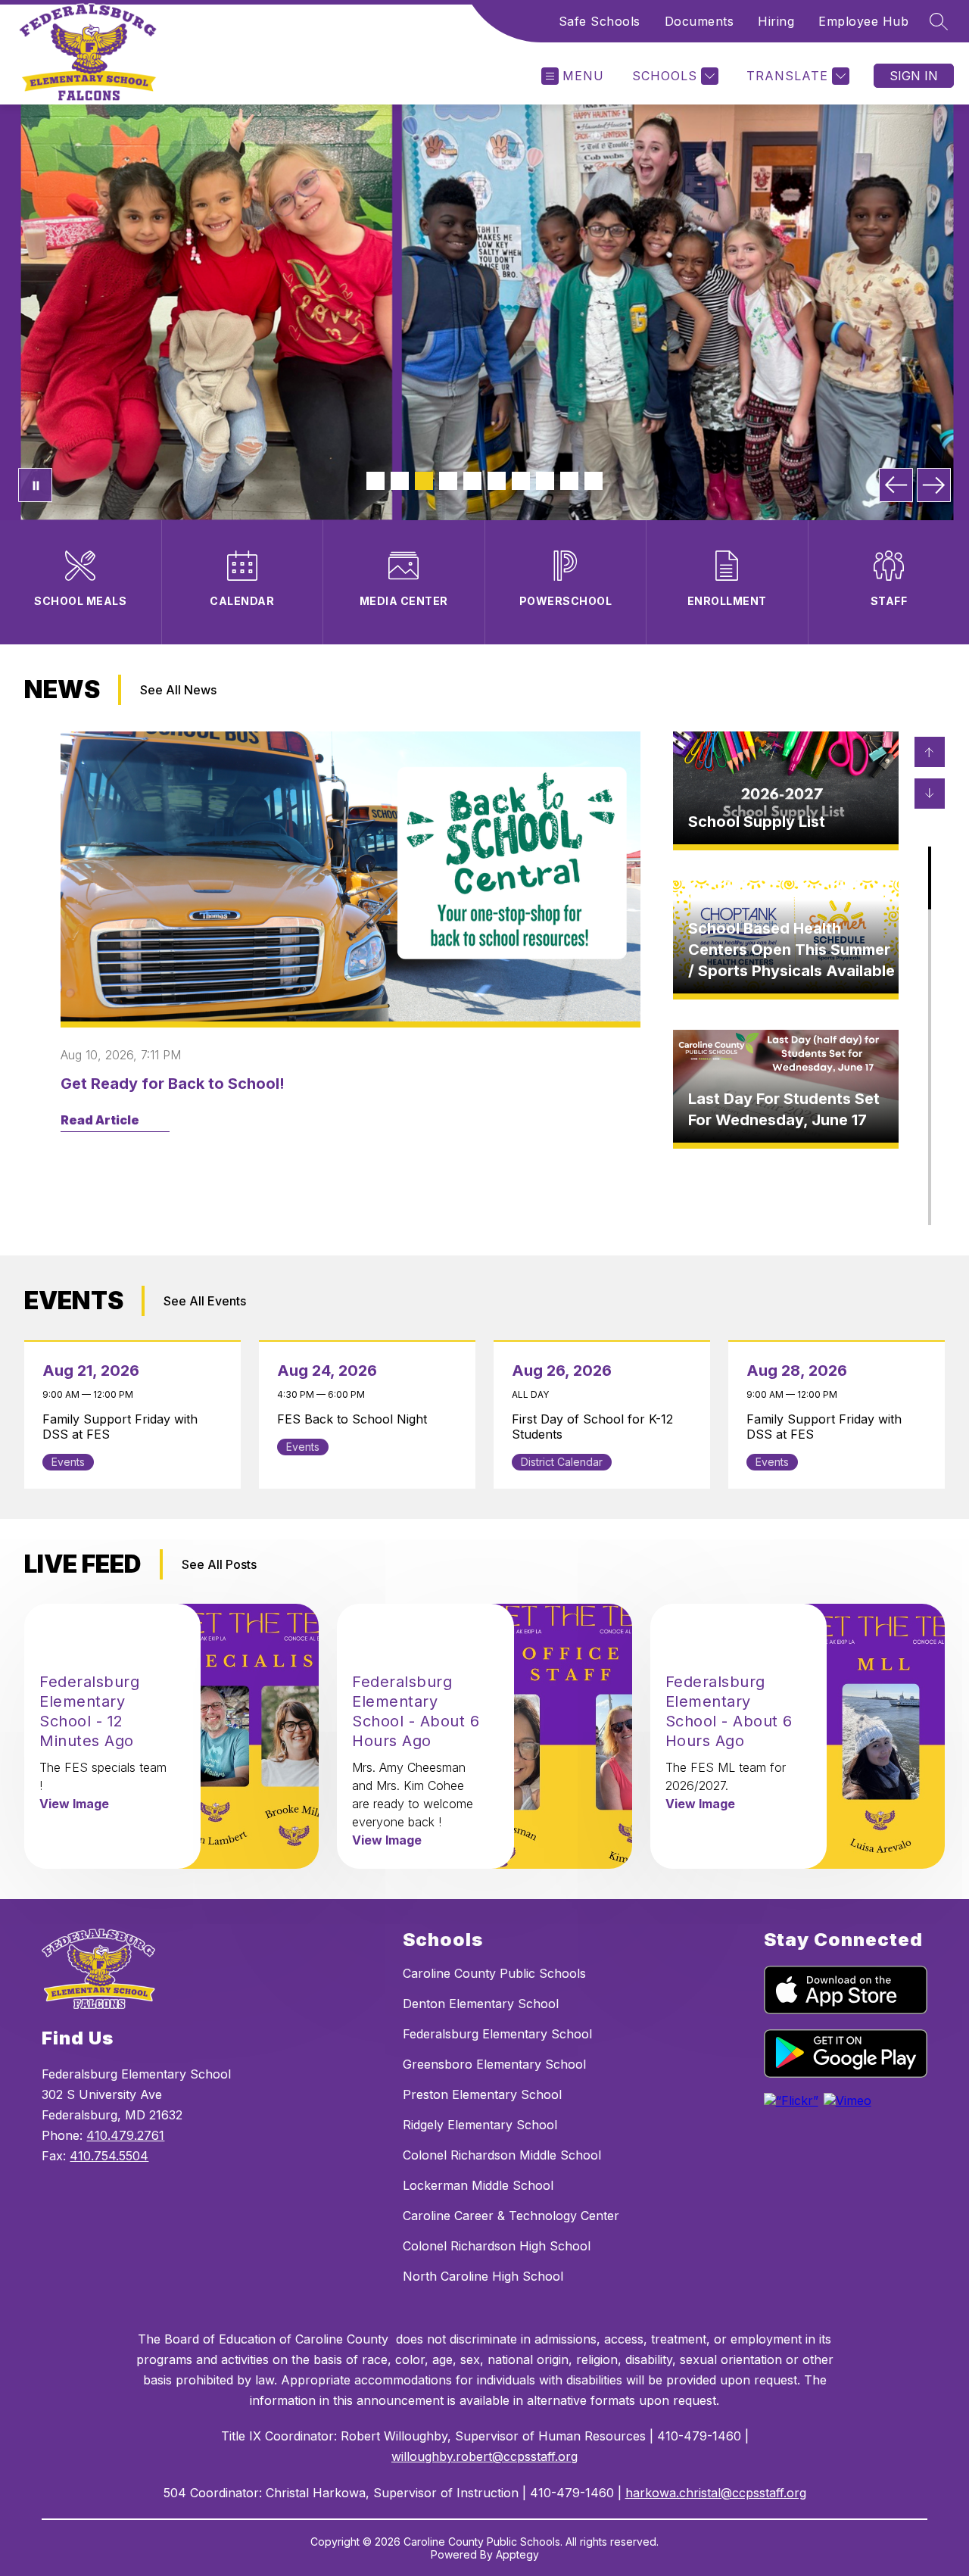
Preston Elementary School (482, 2094)
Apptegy (517, 2554)
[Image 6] (497, 481)
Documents (699, 21)
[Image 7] (521, 481)
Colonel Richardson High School (497, 2246)
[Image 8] (545, 481)
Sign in (914, 76)
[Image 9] (569, 481)
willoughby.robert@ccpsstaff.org (484, 2456)
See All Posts (219, 1564)
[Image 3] (424, 481)
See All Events (205, 1301)
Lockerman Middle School (478, 2185)
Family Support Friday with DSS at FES (120, 1427)
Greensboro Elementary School (494, 2064)
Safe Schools (600, 21)
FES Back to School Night (356, 1419)
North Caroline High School (483, 2276)
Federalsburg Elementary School (497, 2034)
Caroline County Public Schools (494, 1973)
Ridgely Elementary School (480, 2125)
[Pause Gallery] (35, 485)
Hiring (776, 21)
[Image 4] (448, 481)
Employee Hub (863, 21)
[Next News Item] (930, 794)
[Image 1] (375, 481)
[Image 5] (472, 481)
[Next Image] (934, 485)
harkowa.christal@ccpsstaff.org (716, 2493)
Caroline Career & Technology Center (511, 2216)
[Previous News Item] (930, 752)
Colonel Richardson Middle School (502, 2155)
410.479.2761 (125, 2135)
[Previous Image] (896, 485)
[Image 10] (594, 481)
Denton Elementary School (481, 2004)
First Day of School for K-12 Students (592, 1427)
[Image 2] (400, 481)
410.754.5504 (109, 2156)
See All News (178, 690)
